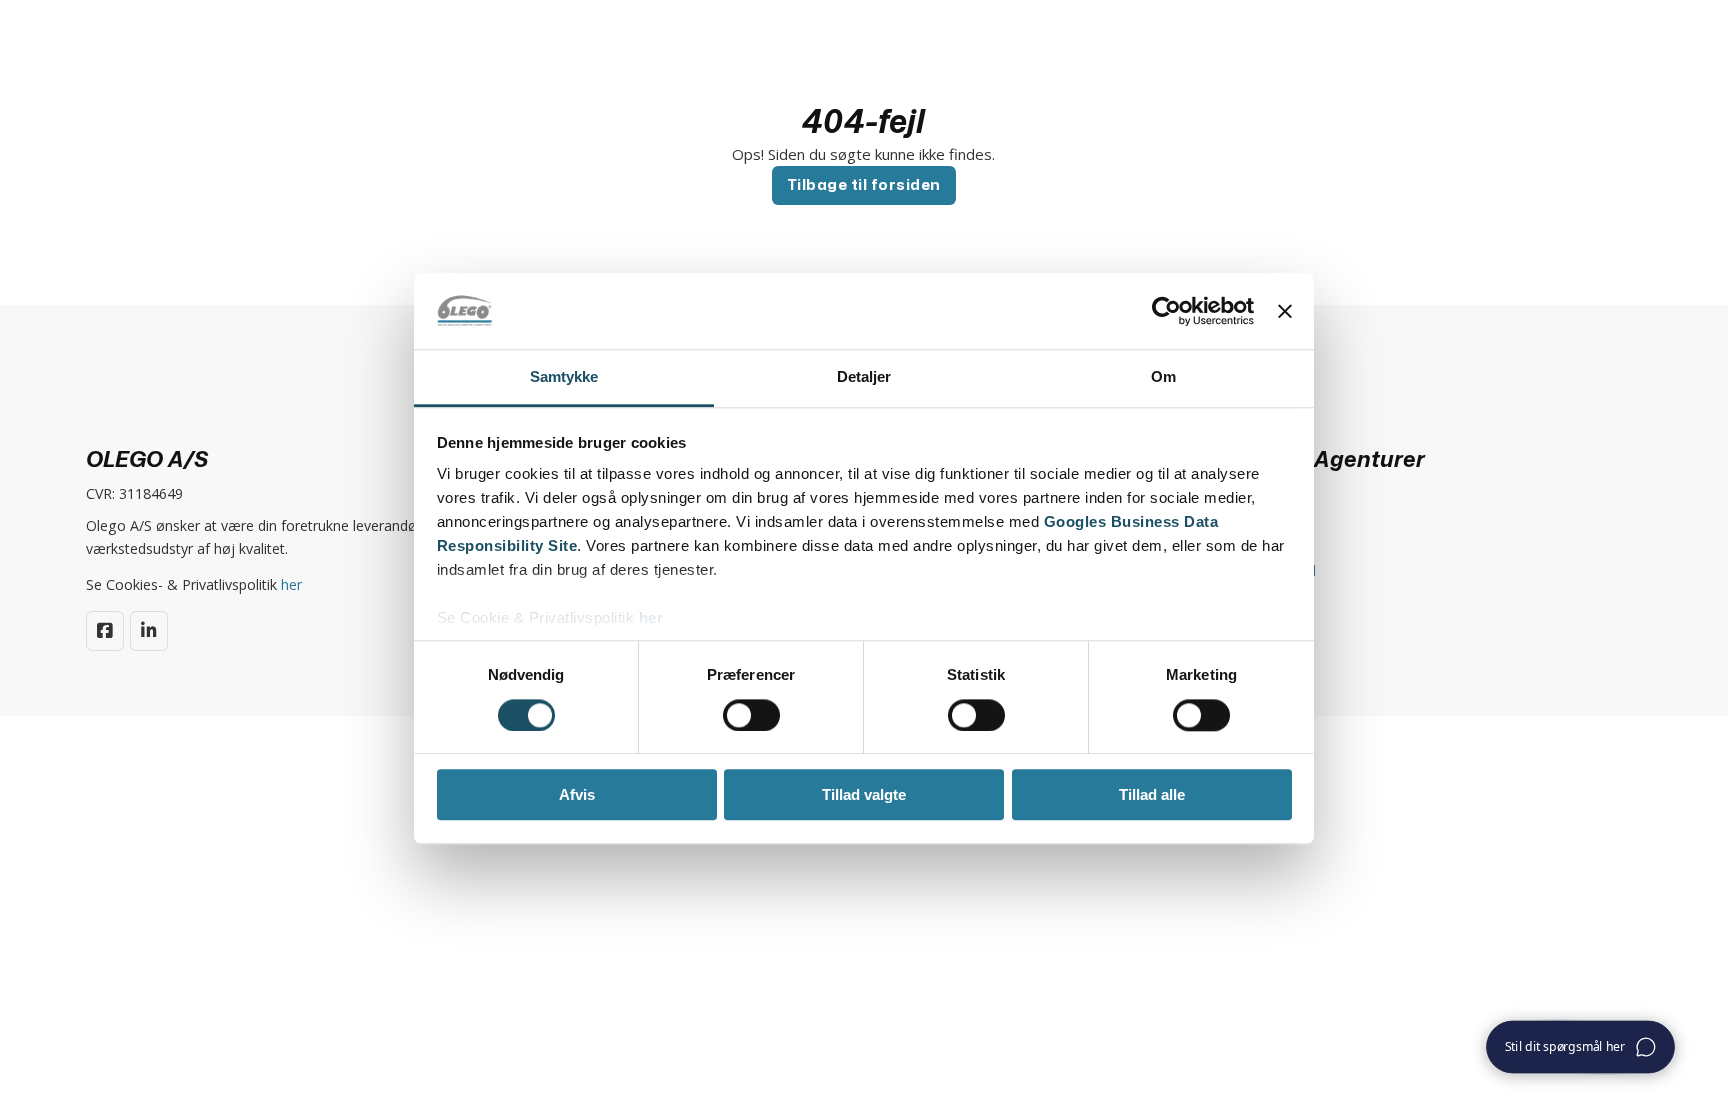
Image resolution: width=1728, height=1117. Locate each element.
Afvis (577, 794)
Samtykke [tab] (564, 377)
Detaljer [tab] (864, 377)
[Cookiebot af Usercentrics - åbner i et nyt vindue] (1166, 311)
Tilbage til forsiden (864, 184)
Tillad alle (1152, 794)
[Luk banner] (1285, 311)
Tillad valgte (864, 794)
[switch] (751, 715)
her (651, 618)
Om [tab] (1163, 377)
